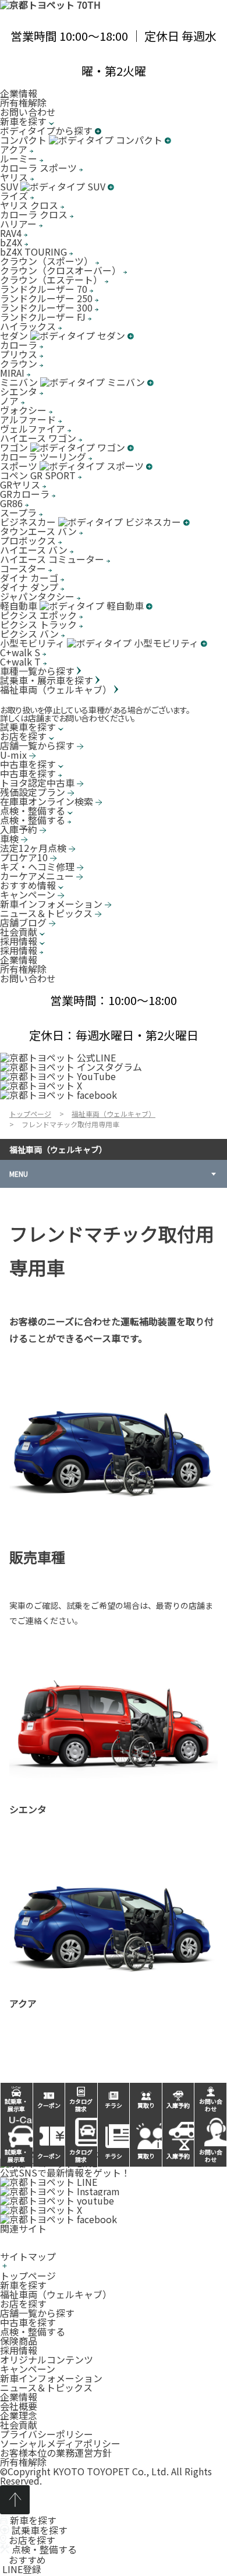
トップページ (28, 2276)
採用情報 (19, 2350)
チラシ (114, 2156)
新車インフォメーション (51, 2378)
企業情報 (19, 93)
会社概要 (19, 2406)
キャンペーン (28, 2369)
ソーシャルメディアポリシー (60, 2443)
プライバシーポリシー (47, 2434)
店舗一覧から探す (37, 2313)
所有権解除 (23, 102)
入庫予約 (178, 2156)
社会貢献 (19, 2425)
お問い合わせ (28, 112)
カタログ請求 (81, 2156)
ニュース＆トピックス (46, 2387)
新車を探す (23, 2285)
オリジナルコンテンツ (47, 2359)
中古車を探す (28, 2322)
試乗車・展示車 (16, 2156)
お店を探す (23, 2303)
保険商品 (19, 2341)
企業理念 (19, 2415)
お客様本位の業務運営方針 (56, 2453)
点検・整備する (33, 2331)
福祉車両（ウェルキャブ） (58, 1149)
